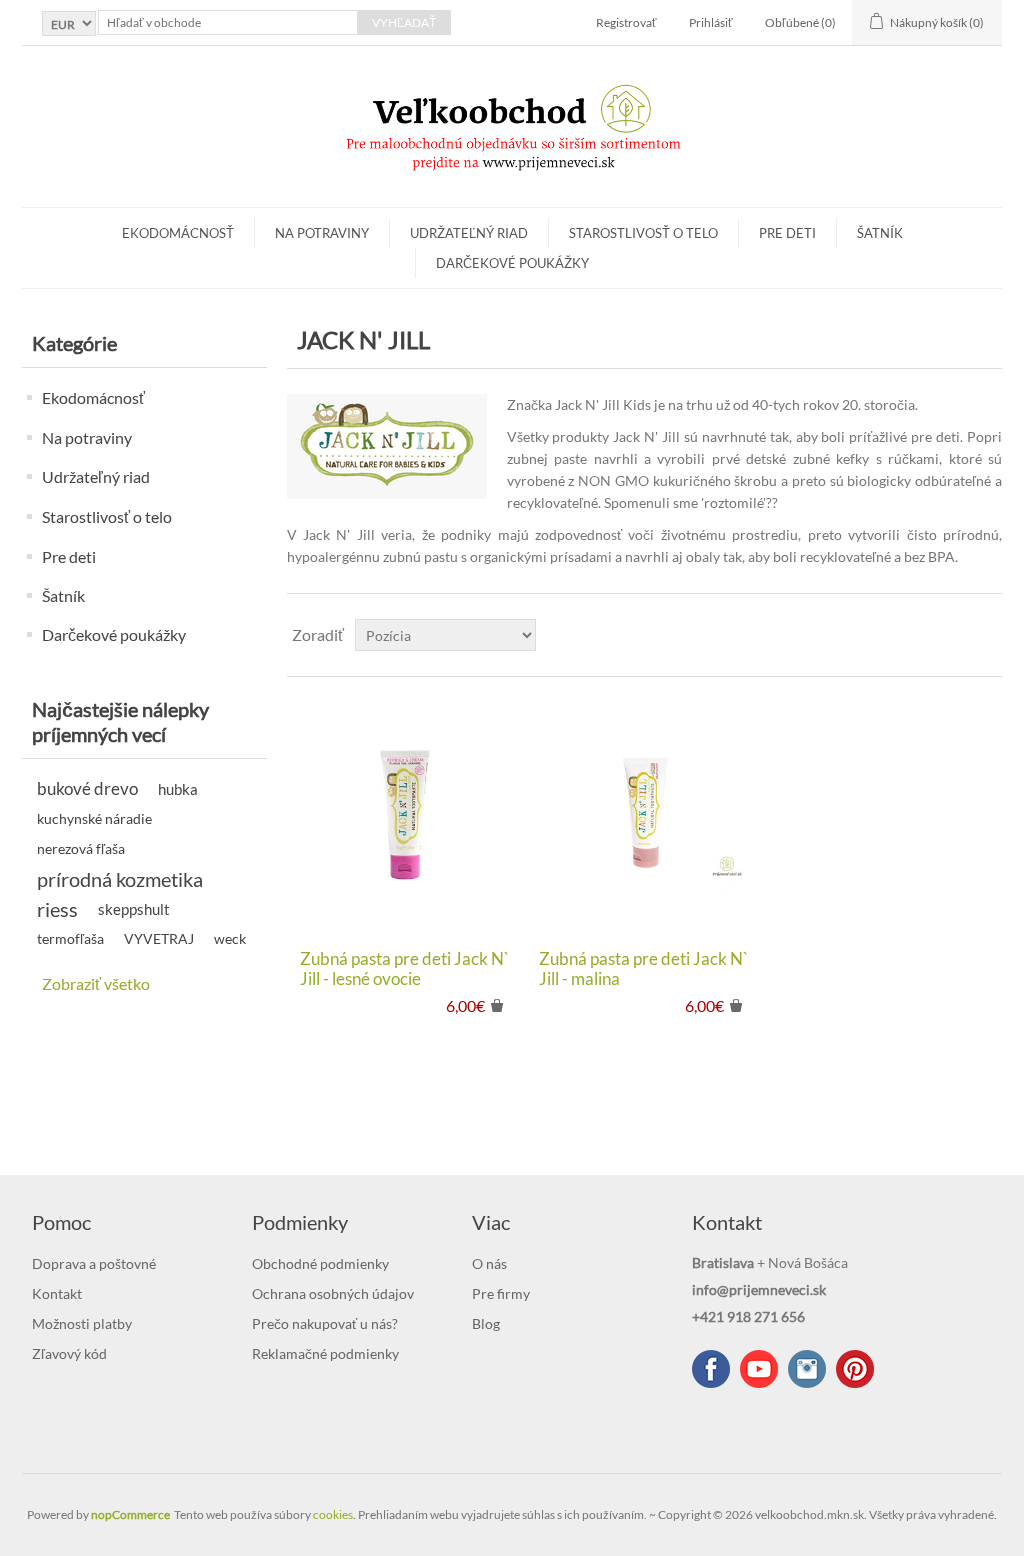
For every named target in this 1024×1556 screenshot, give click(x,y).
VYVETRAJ (159, 938)
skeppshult (134, 909)
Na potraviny (322, 233)
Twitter (807, 1369)
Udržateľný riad (469, 233)
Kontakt (57, 1293)
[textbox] (228, 22)
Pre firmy (501, 1293)
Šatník (880, 233)
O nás (489, 1263)
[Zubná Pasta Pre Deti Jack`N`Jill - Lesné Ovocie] (405, 812)
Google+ (855, 1369)
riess (57, 909)
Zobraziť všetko (96, 983)
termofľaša (70, 938)
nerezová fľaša (81, 848)
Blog (486, 1323)
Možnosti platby (82, 1323)
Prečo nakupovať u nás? (325, 1323)
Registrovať (626, 22)
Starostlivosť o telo (643, 233)
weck (230, 939)
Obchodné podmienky (320, 1263)
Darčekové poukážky (512, 263)
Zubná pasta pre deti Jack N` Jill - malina (643, 969)
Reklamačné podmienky (325, 1353)
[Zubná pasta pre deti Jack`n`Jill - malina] (644, 812)
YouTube (759, 1369)
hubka (178, 789)
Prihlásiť (711, 22)
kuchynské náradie (94, 819)
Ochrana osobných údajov (333, 1293)
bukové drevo (87, 788)
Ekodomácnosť (178, 233)
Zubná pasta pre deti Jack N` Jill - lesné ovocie (404, 969)
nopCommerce (130, 1514)
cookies (333, 1514)
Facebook (711, 1369)
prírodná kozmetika (120, 879)
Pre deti (787, 233)
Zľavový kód (69, 1353)
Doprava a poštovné (94, 1263)
